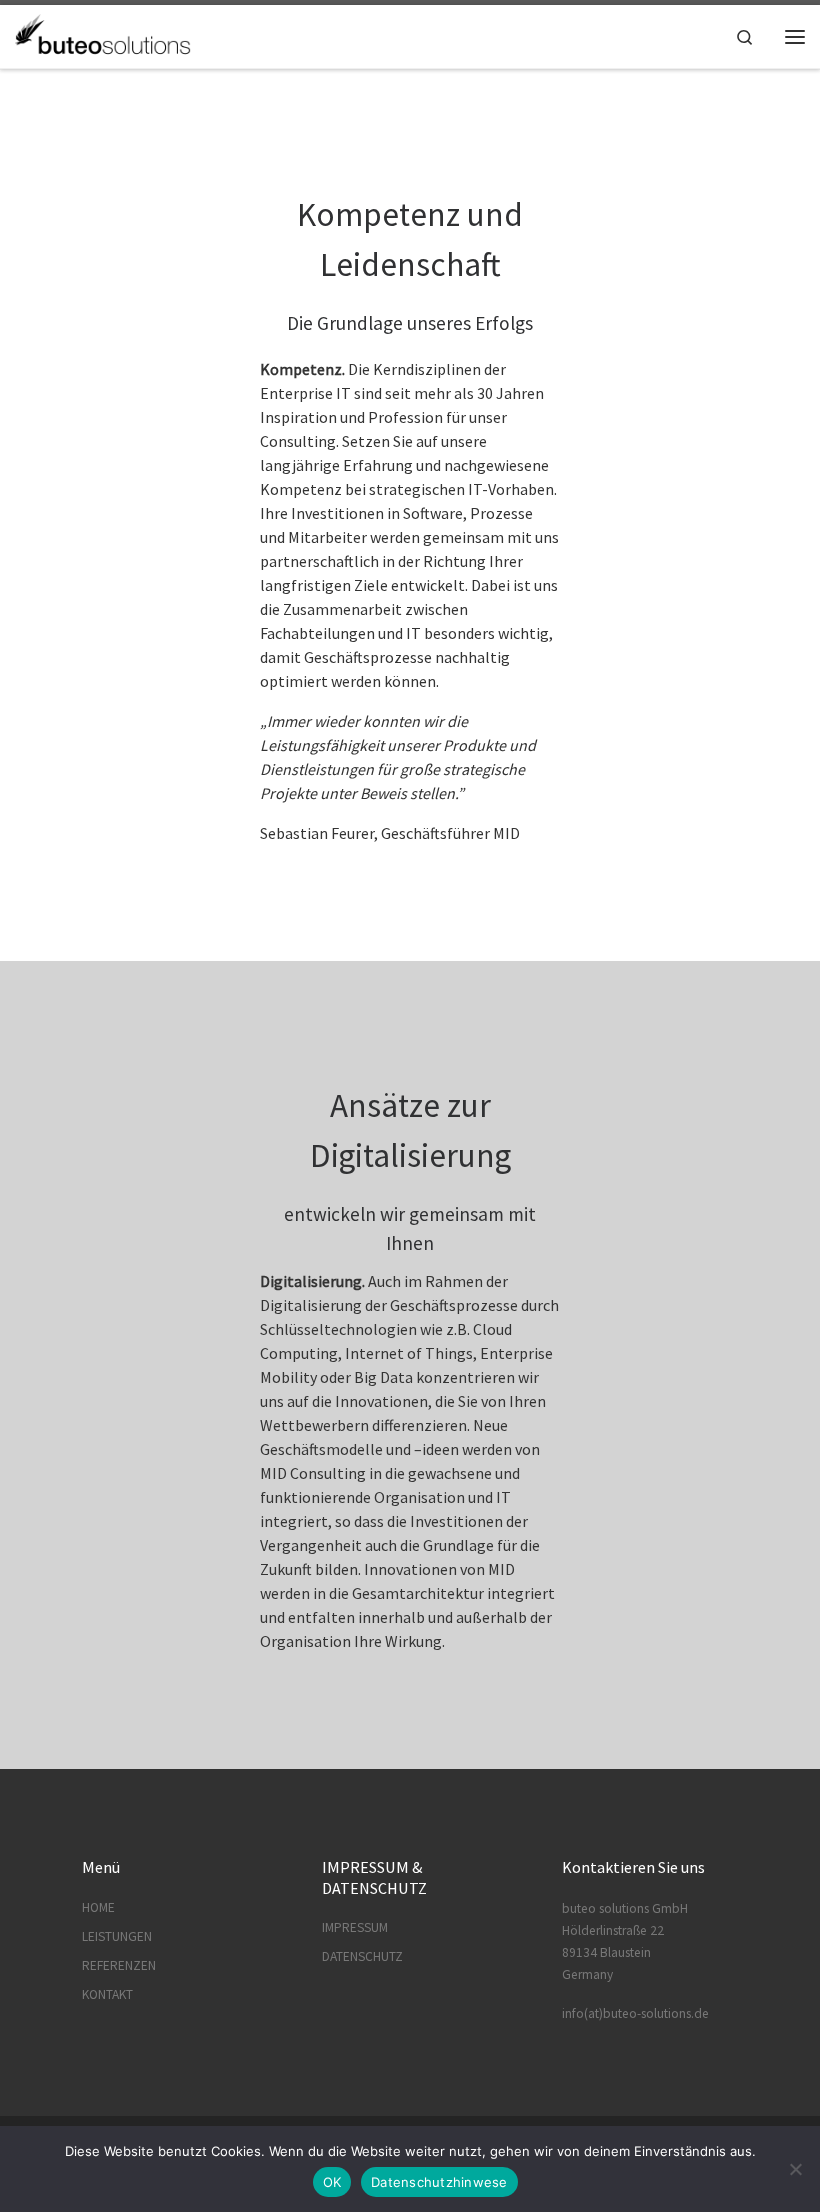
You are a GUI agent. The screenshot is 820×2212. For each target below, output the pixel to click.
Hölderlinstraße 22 (613, 1930)
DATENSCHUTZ (362, 1956)
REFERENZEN (119, 1965)
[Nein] (795, 2169)
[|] (103, 34)
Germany (587, 1974)
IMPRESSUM (355, 1927)
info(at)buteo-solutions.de (635, 2013)
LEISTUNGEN (117, 1936)
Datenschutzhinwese (439, 2182)
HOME (98, 1907)
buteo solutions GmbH (625, 1908)
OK (332, 2182)
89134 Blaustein (606, 1952)
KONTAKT (107, 1994)
